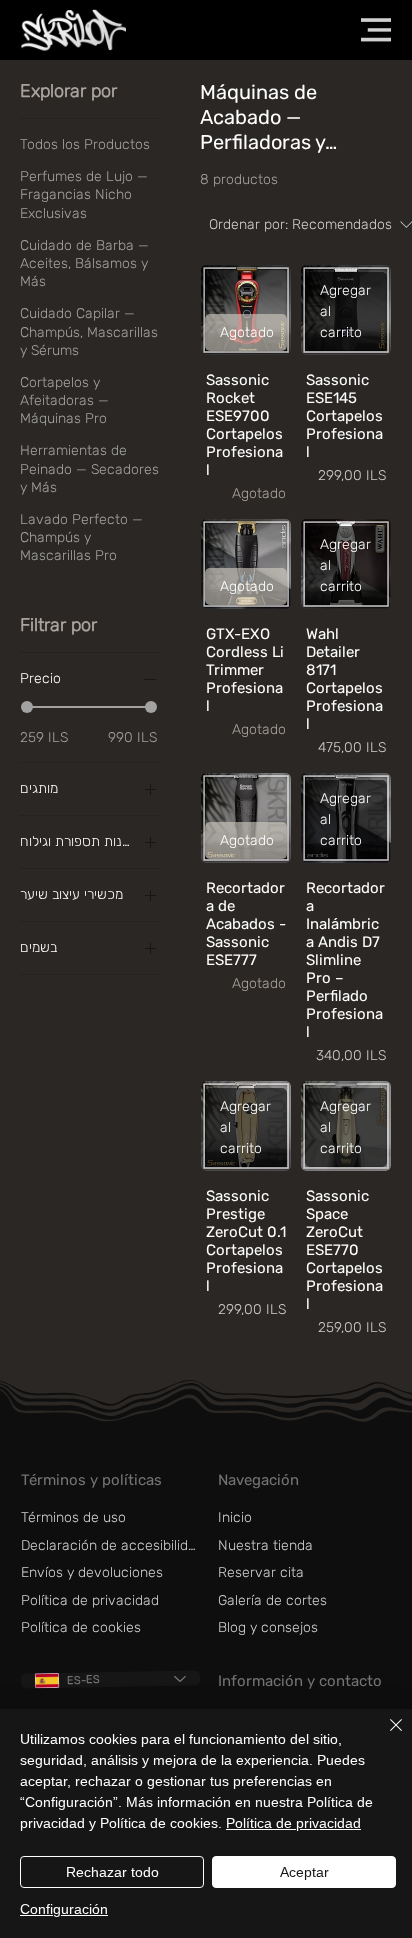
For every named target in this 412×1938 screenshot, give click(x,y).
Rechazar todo (112, 1872)
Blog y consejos (268, 1627)
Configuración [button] (64, 1909)
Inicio (235, 1517)
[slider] (27, 707)
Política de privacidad (90, 1600)
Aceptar (304, 1872)
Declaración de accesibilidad (111, 1545)
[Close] (384, 1737)
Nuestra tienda (265, 1545)
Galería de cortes (272, 1600)
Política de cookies (81, 1627)
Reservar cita (261, 1572)
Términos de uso (73, 1517)
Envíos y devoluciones (92, 1572)
